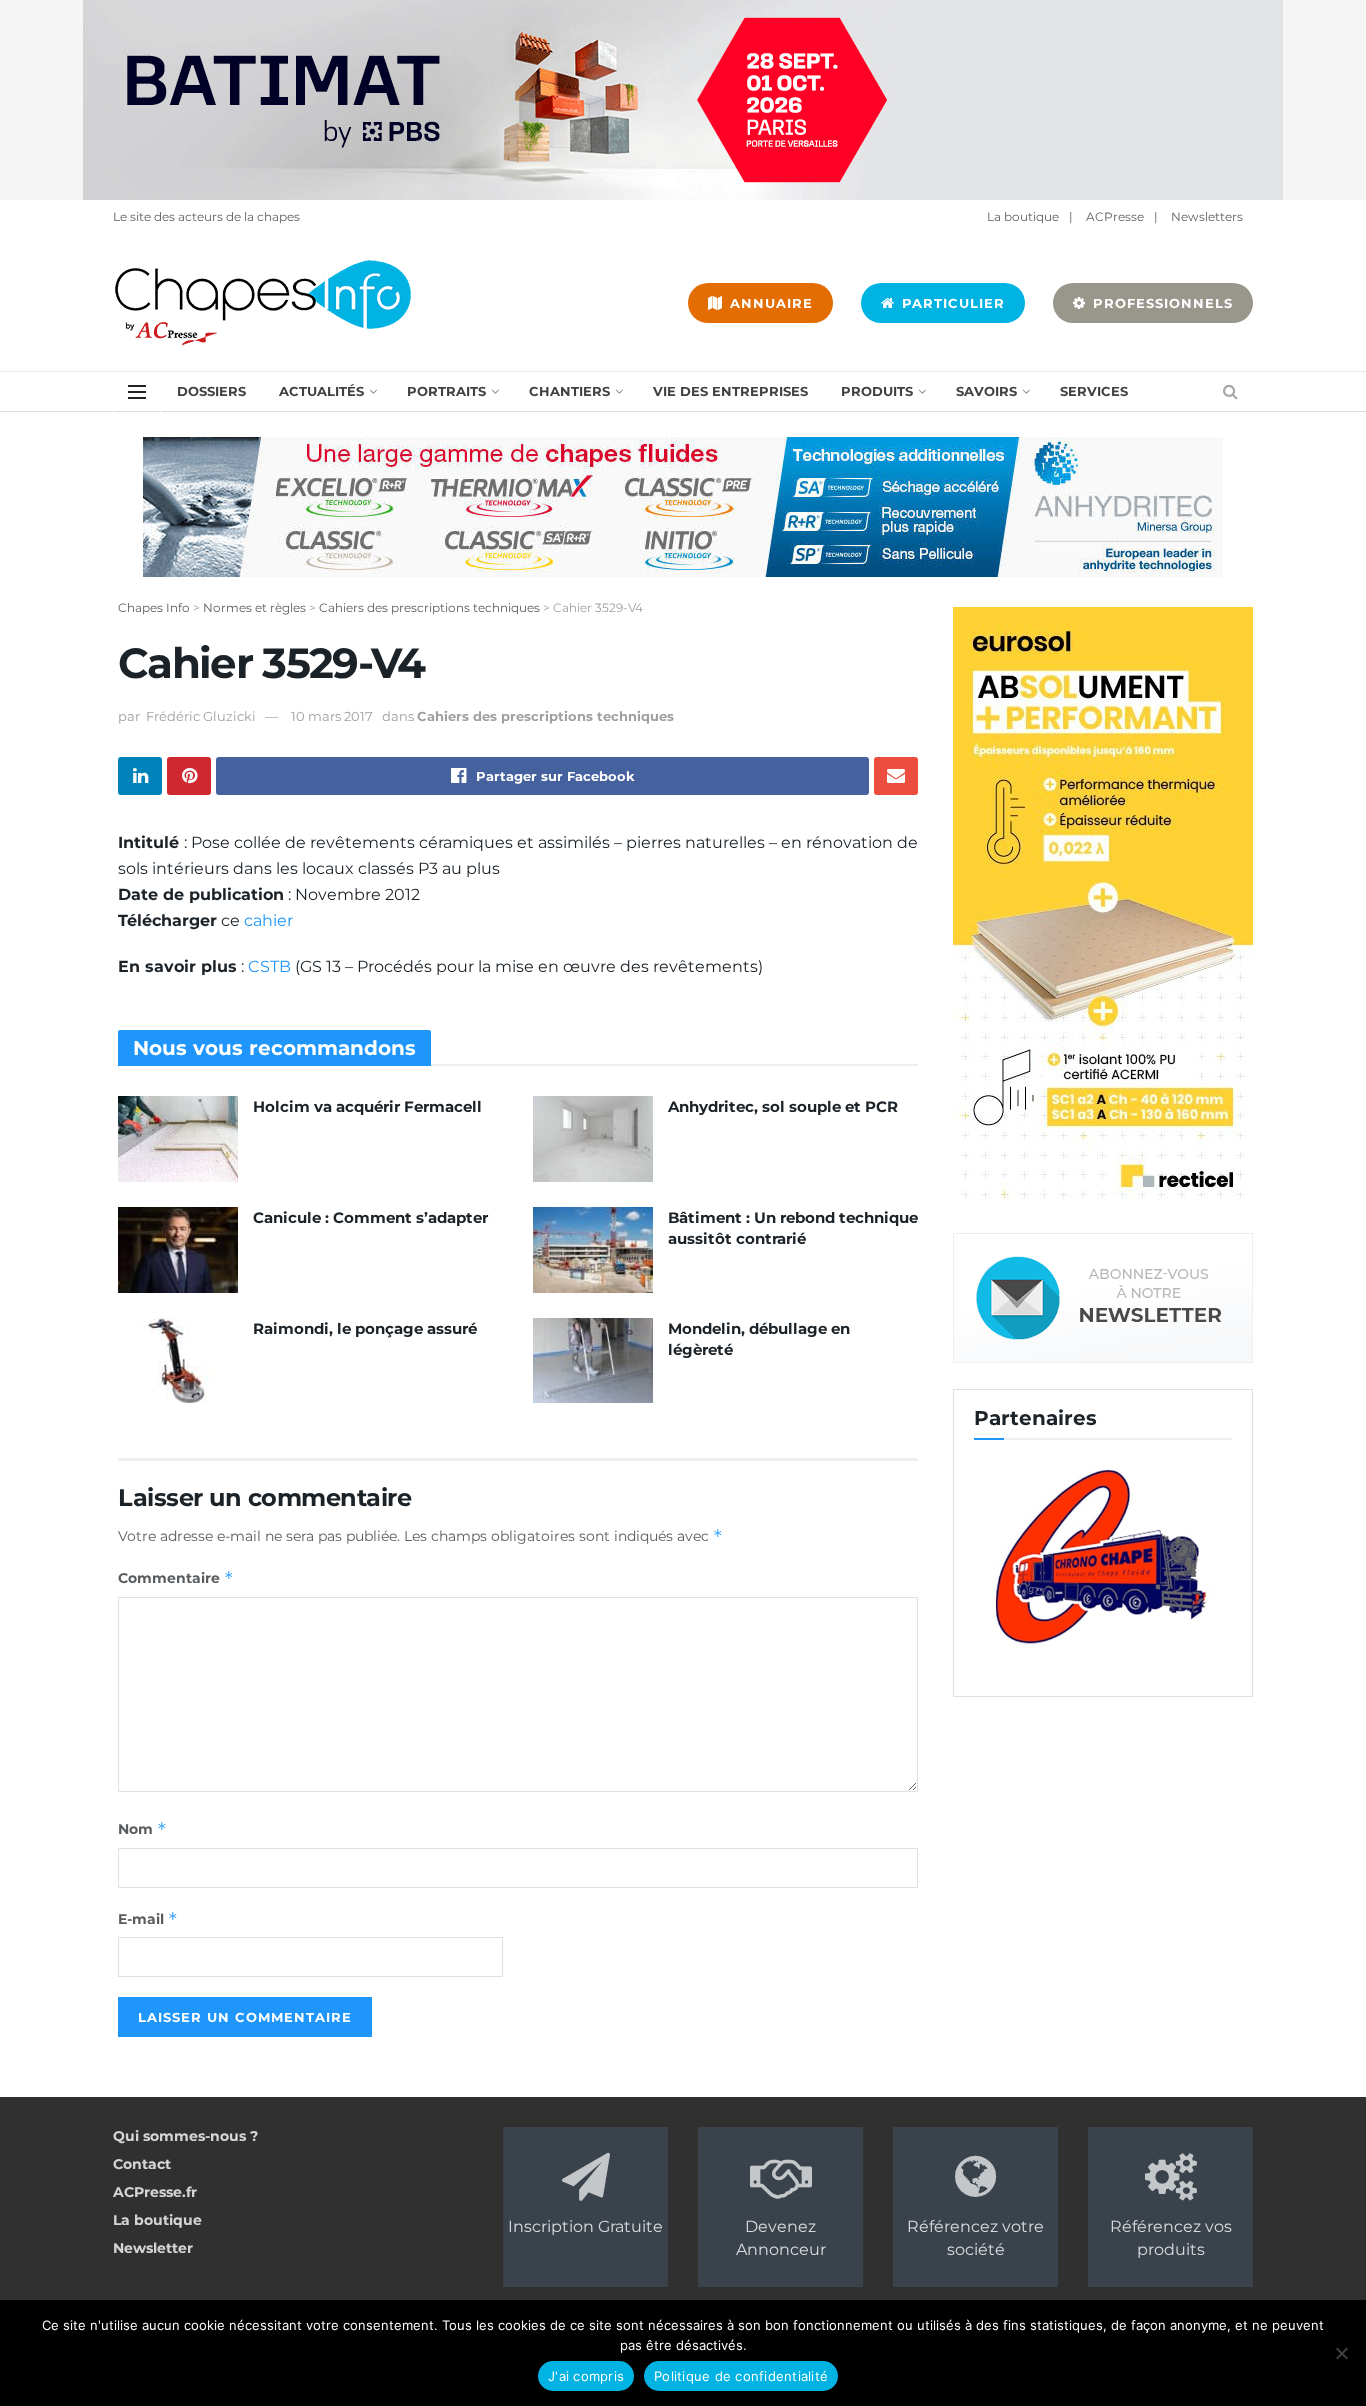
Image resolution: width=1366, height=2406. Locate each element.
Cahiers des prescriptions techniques (545, 716)
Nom (142, 1828)
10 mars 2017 (332, 716)
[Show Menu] (137, 392)
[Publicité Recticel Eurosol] (1103, 906)
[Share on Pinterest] (189, 776)
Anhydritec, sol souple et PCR (783, 1106)
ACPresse (1115, 216)
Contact (142, 2164)
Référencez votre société (975, 2237)
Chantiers (569, 391)
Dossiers (211, 391)
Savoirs (986, 391)
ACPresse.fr (155, 2192)
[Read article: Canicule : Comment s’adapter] (178, 1250)
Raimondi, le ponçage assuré (365, 1328)
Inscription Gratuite (585, 2226)
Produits (877, 391)
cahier (268, 920)
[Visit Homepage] (263, 303)
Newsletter (153, 2248)
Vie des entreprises (730, 391)
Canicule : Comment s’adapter (370, 1217)
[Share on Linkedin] (140, 776)
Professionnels (1160, 303)
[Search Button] (1230, 391)
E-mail (148, 1918)
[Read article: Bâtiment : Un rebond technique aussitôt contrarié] (593, 1250)
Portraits (446, 391)
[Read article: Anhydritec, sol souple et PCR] (593, 1139)
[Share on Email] (896, 776)
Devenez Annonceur (781, 2237)
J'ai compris (586, 2376)
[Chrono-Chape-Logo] (1103, 1555)
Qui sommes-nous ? (185, 2136)
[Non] (1341, 2353)
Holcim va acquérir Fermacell (367, 1106)
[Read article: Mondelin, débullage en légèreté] (593, 1361)
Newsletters (1207, 216)
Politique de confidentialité (741, 2376)
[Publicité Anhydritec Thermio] (683, 506)
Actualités (321, 391)
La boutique (1023, 216)
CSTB (269, 966)
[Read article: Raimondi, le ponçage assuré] (178, 1361)
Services (1094, 391)
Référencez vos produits (1171, 2237)
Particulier (951, 303)
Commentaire (176, 1577)
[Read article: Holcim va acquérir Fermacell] (178, 1139)
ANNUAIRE (769, 303)
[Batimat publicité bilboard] (683, 99)
